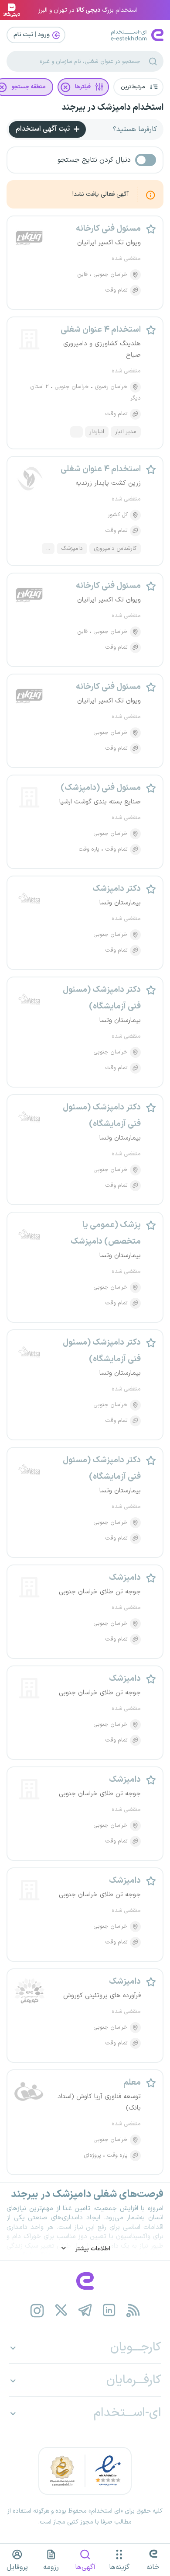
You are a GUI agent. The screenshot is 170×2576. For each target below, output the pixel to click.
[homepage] (85, 2281)
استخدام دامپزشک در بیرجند (112, 108)
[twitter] (61, 2310)
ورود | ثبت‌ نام (32, 35)
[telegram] (85, 2310)
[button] (138, 87)
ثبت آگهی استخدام (44, 129)
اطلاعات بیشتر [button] (92, 2249)
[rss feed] (133, 2310)
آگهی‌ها (85, 2567)
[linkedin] (109, 2310)
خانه (153, 2567)
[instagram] (37, 2310)
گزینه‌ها (119, 2567)
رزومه (51, 2567)
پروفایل (17, 2567)
